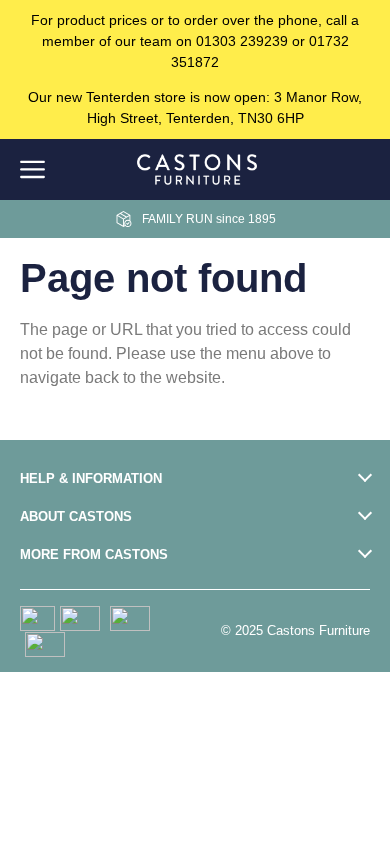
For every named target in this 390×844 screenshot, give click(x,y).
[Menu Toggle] (32, 169)
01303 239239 (242, 41)
